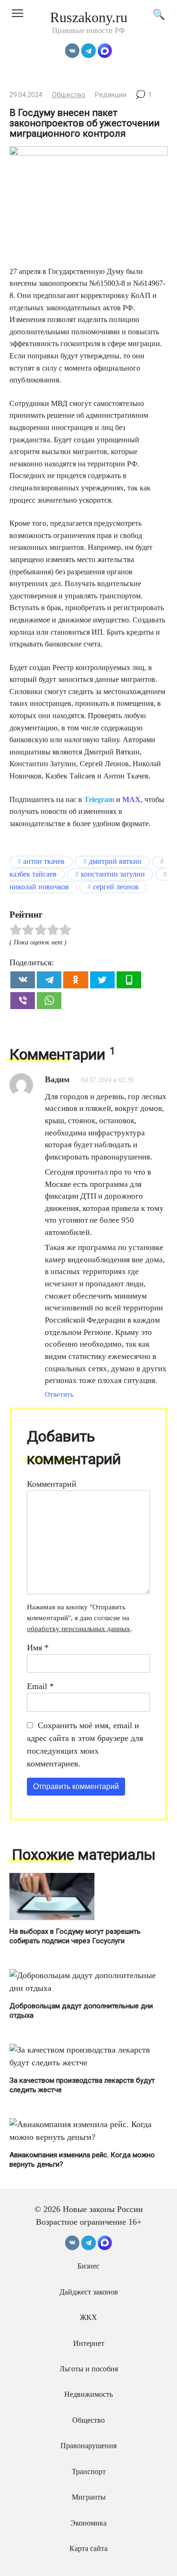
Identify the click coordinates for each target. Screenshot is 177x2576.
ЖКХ (88, 2318)
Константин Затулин (113, 874)
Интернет (89, 2344)
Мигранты (89, 2497)
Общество (69, 95)
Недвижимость (88, 2394)
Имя (38, 1648)
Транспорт (89, 2472)
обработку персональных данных (79, 1628)
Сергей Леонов (116, 887)
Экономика (88, 2523)
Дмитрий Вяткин (115, 861)
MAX (131, 799)
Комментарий (52, 1484)
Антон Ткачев (44, 861)
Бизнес (88, 2266)
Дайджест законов (89, 2292)
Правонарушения (88, 2446)
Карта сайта (88, 2549)
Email (40, 1686)
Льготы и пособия (89, 2369)
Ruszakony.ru (89, 17)
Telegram (99, 799)
